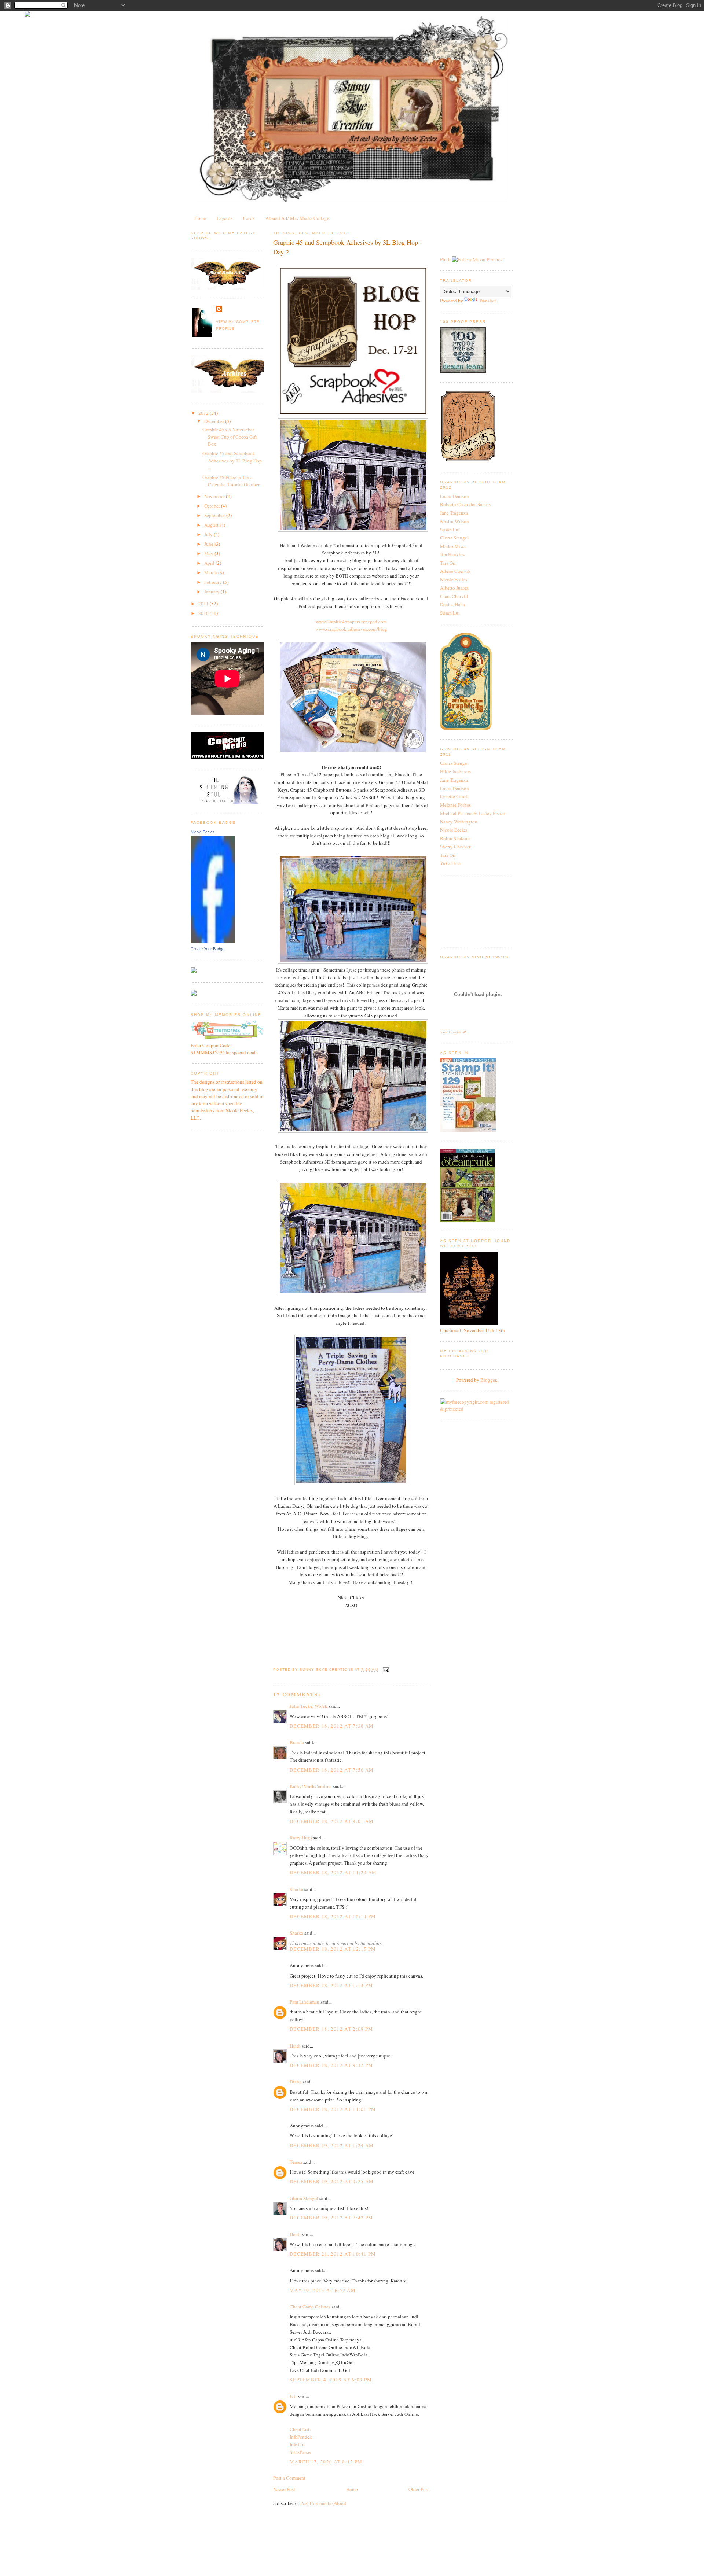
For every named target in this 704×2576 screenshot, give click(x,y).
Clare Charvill (454, 596)
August (212, 525)
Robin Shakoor (455, 838)
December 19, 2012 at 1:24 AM (332, 2145)
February (214, 582)
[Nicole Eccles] (213, 941)
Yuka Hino (451, 863)
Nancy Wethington (459, 822)
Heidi (295, 2046)
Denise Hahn (453, 604)
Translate (488, 301)
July (209, 534)
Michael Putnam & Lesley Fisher (472, 813)
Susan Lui (450, 530)
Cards (249, 218)
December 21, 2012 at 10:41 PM (333, 2254)
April (210, 563)
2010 (204, 613)
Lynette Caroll (454, 796)
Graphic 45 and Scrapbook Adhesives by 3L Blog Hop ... (232, 460)
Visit (453, 1032)
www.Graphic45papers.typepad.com (351, 622)
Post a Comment (289, 2478)
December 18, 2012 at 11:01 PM (333, 2109)
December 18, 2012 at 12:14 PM (333, 1916)
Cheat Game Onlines (310, 2307)
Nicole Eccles (203, 832)
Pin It (445, 259)
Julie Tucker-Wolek (309, 1706)
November (215, 496)
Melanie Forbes (455, 805)
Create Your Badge (208, 949)
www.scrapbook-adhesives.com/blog (351, 629)
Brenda (297, 1742)
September (215, 515)
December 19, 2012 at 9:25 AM (332, 2181)
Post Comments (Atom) (323, 2503)
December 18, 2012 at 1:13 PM (331, 1985)
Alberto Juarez (454, 588)
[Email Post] (386, 1670)
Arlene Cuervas (455, 571)
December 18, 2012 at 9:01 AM (332, 1821)
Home (200, 218)
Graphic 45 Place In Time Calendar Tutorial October (231, 481)
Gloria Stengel (304, 2198)
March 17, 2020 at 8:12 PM (326, 2462)
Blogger (488, 1380)
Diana (296, 2082)
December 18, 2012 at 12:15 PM (333, 1949)
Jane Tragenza (454, 513)
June (209, 544)
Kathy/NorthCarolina (311, 1786)
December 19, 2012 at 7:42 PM (331, 2218)
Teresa (296, 2162)
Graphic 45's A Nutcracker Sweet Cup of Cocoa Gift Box (230, 437)
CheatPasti (300, 2429)
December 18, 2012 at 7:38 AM (332, 1726)
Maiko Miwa (453, 546)
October (213, 506)
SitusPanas (300, 2452)
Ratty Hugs (301, 1838)
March (211, 572)
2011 (204, 604)
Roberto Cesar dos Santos (465, 504)
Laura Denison (454, 496)
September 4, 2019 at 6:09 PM (331, 2380)
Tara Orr (448, 563)
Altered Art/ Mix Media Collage (297, 218)
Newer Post (284, 2489)
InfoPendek (301, 2437)
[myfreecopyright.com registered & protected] (477, 1409)
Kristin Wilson (454, 521)
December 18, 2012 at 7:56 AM (332, 1770)
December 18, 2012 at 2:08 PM (331, 2029)
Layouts (225, 218)
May (209, 553)
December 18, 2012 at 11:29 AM (333, 1872)
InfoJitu (297, 2444)
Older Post (419, 2489)
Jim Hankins (452, 554)
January (212, 592)
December (215, 421)
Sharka (296, 1889)
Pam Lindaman (305, 2002)
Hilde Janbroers (455, 771)
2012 (204, 413)
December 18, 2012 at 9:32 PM (331, 2065)
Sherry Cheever (455, 847)
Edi (293, 2396)
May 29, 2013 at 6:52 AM (323, 2290)
